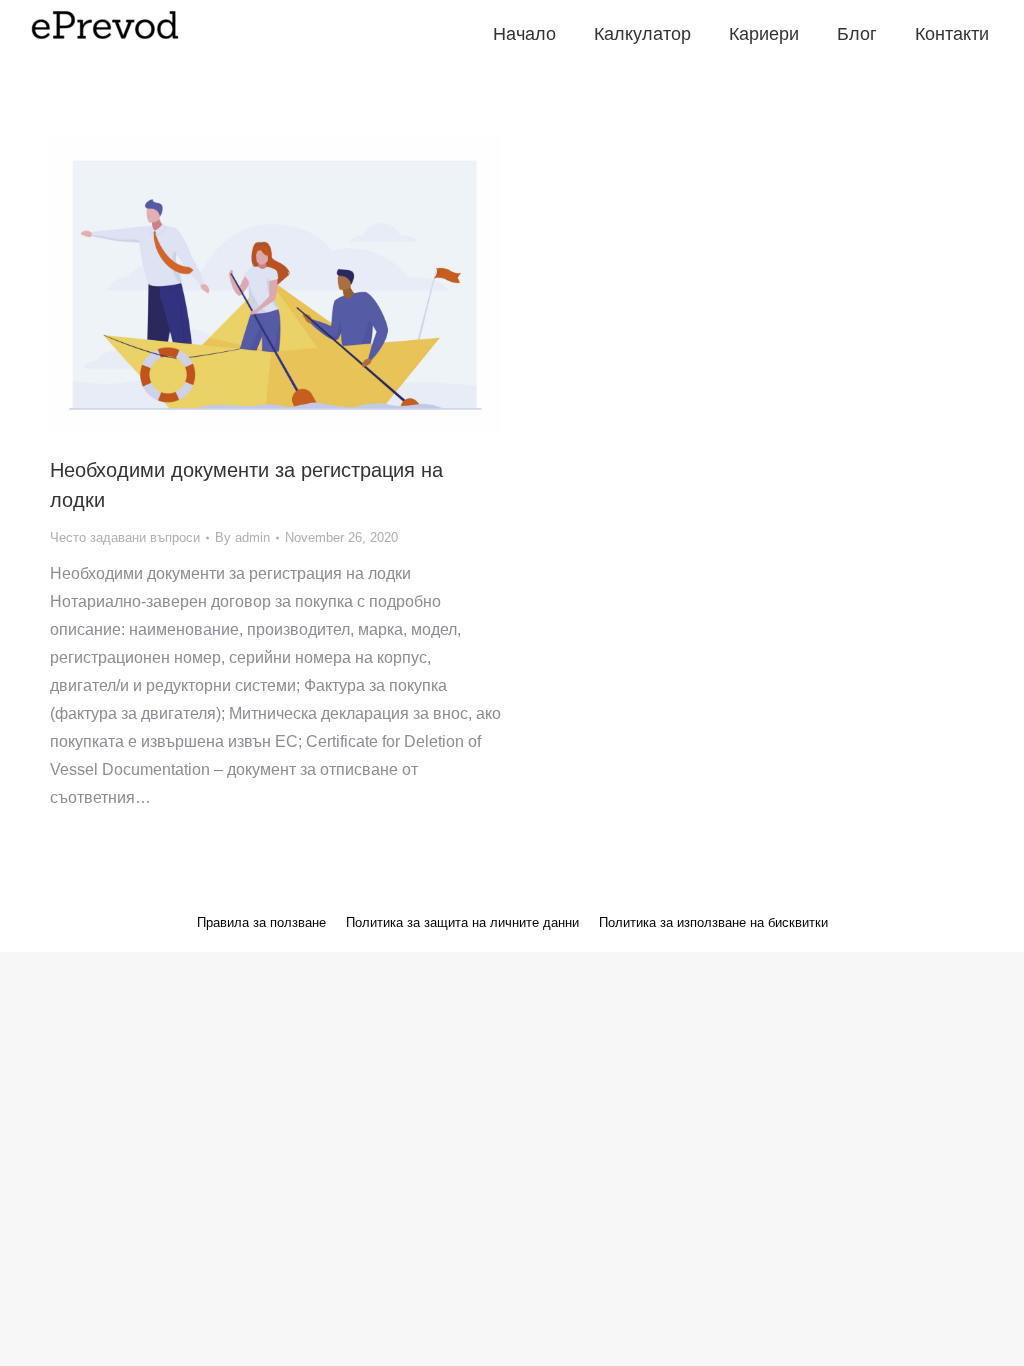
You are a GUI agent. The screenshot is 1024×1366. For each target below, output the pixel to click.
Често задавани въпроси (125, 537)
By (242, 537)
